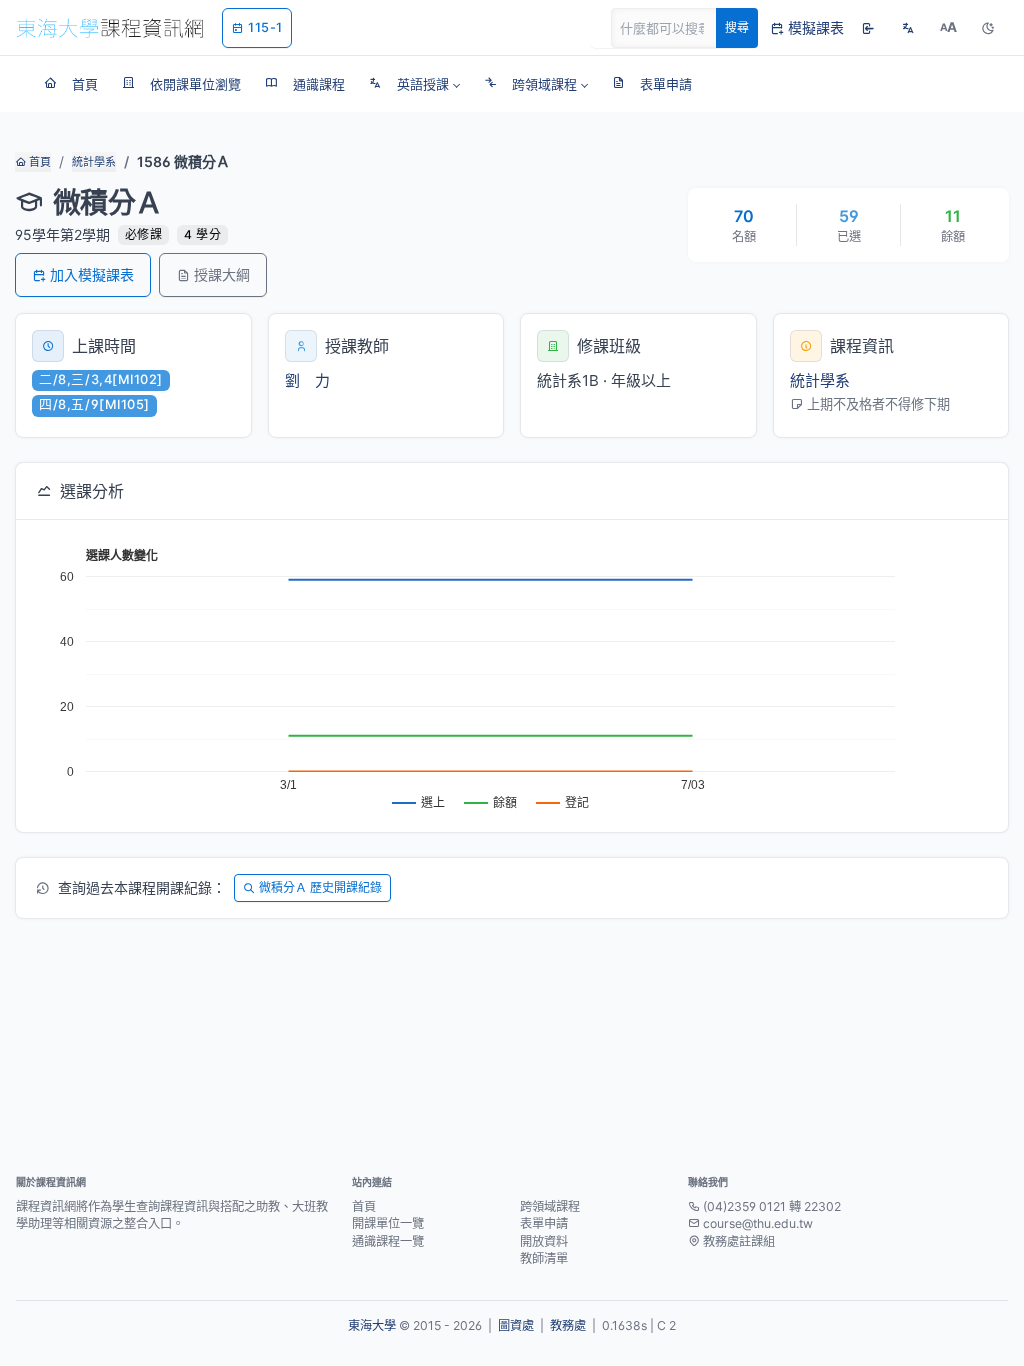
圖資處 (516, 1325)
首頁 (38, 162)
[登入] (868, 28)
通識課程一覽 (388, 1241)
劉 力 (307, 380)
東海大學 (372, 1325)
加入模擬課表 (92, 274)
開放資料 (544, 1241)
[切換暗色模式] (988, 28)
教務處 (568, 1325)
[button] (414, 84)
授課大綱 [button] (222, 274)
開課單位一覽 (388, 1223)
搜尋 (737, 27)
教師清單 (544, 1258)
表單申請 (544, 1223)
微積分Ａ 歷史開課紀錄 (320, 887)
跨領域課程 (550, 1206)
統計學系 (94, 162)
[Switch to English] (908, 28)
